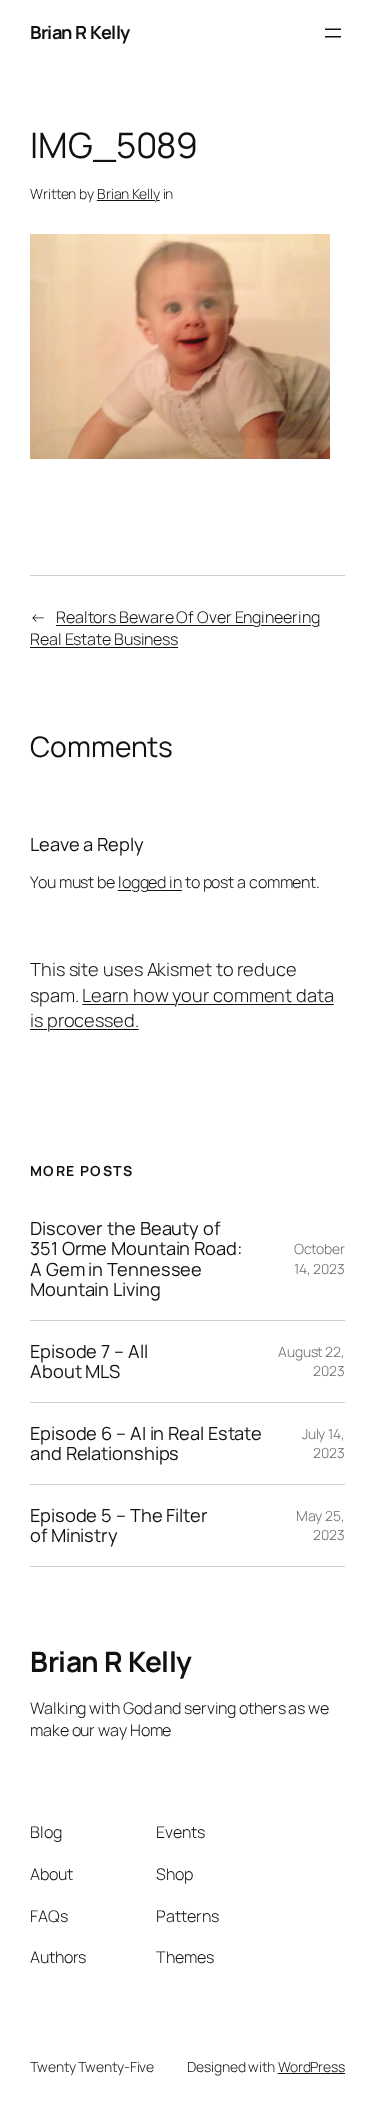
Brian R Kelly (80, 32)
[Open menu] (333, 33)
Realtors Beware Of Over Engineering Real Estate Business (174, 628)
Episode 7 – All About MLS (89, 1361)
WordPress (311, 2066)
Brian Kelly (128, 193)
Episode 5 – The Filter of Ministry (119, 1525)
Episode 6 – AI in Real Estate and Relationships (146, 1443)
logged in (150, 882)
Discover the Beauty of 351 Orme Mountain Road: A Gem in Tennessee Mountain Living (136, 1259)
